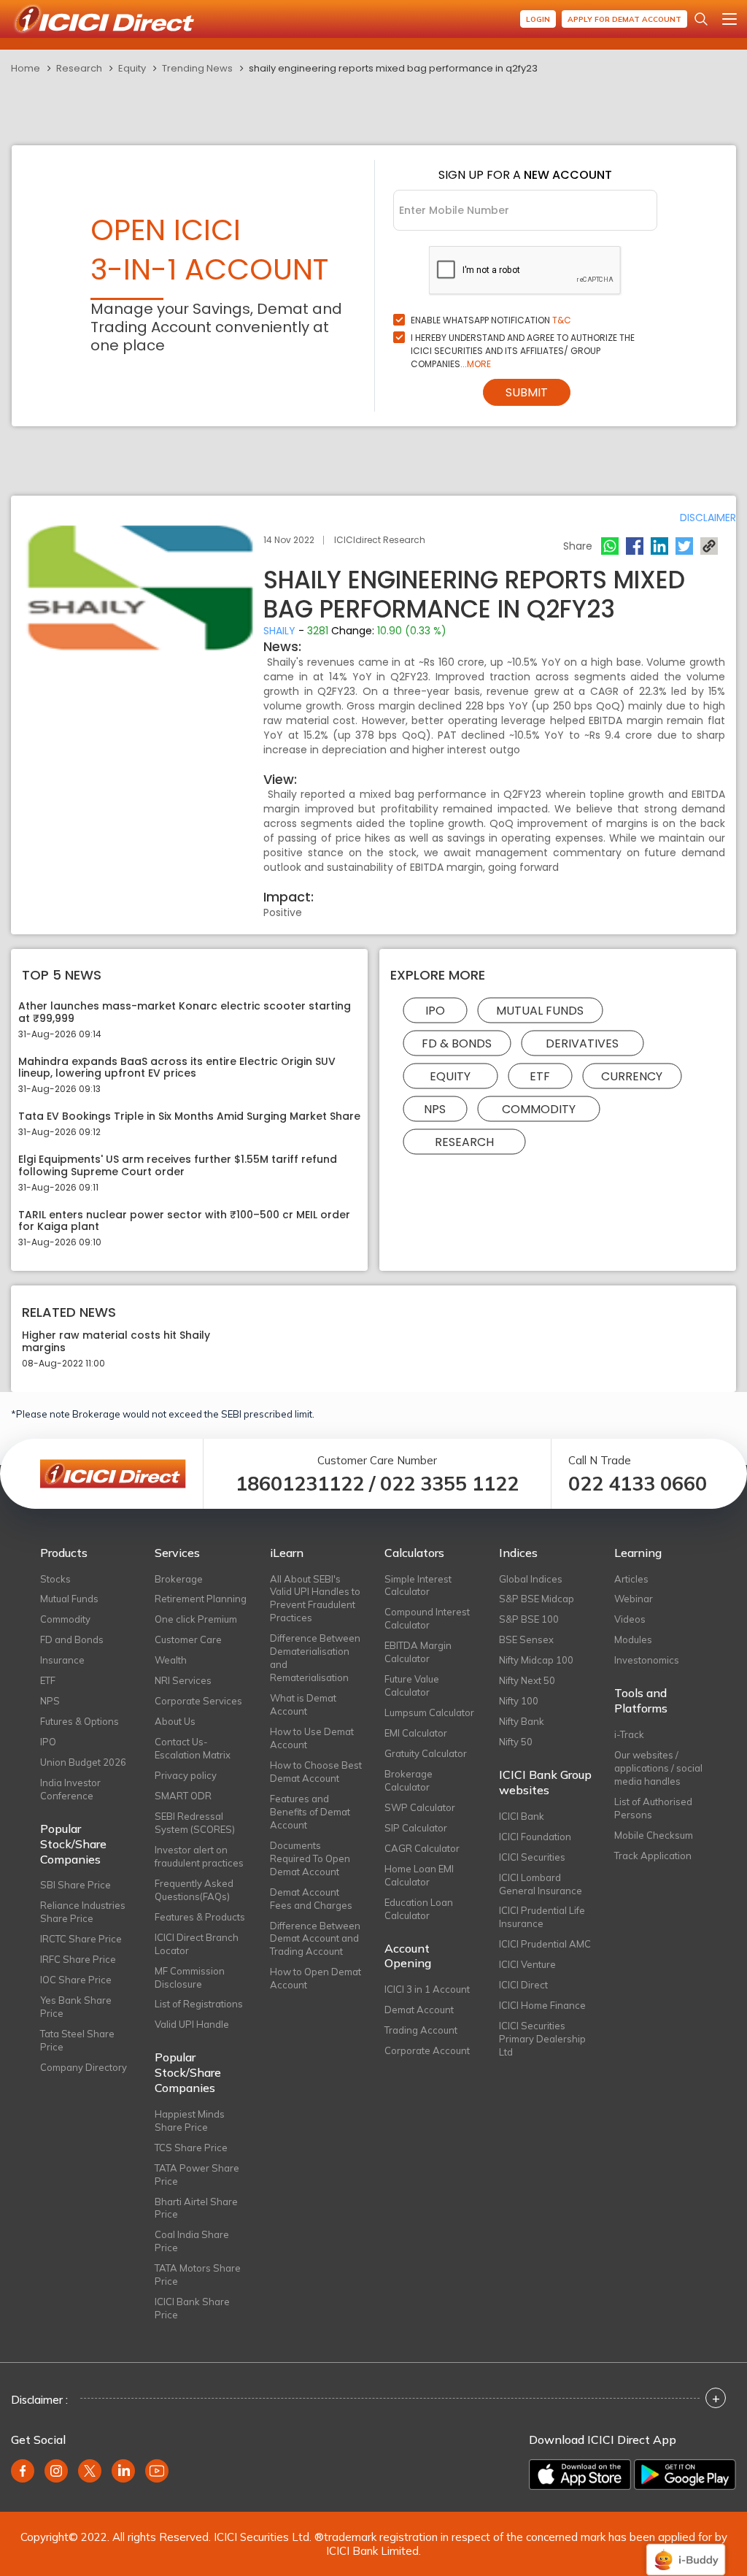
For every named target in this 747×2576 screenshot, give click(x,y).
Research (79, 68)
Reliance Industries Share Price (83, 1912)
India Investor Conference (70, 1789)
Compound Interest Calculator (427, 1618)
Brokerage (179, 1579)
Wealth (171, 1660)
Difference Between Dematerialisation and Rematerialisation (315, 1658)
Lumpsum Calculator (429, 1712)
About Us (175, 1721)
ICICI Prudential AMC (545, 1944)
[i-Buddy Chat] (686, 2549)
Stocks (55, 1579)
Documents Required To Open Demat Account (310, 1858)
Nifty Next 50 (527, 1680)
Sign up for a (525, 175)
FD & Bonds (457, 1043)
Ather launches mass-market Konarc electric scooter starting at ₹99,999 (185, 1012)
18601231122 (300, 1484)
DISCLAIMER (708, 518)
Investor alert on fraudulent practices (199, 1856)
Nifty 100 (519, 1701)
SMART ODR (183, 1796)
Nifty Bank (522, 1721)
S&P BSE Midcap (537, 1599)
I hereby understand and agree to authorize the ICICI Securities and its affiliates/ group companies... (523, 351)
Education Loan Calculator (419, 1909)
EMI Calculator (416, 1733)
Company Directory (84, 2067)
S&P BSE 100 (529, 1619)
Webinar (634, 1599)
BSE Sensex (526, 1639)
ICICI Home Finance (542, 2005)
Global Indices (531, 1579)
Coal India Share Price (192, 2241)
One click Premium (196, 1619)
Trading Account (421, 2030)
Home (26, 68)
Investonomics (647, 1660)
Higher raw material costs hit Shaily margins (116, 1342)
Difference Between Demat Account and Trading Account (315, 1939)
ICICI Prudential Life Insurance (542, 1917)
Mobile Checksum (654, 1835)
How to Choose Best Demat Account (316, 1772)
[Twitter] (684, 546)
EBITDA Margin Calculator (418, 1652)
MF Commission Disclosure (190, 1977)
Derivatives (582, 1043)
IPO (435, 1010)
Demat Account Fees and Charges (311, 1899)
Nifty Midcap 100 (536, 1660)
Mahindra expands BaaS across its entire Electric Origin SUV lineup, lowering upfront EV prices (177, 1068)
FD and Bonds (72, 1639)
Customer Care (188, 1639)
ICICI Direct (523, 1985)
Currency (632, 1076)
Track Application (653, 1856)
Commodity (539, 1108)
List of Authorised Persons (653, 1808)
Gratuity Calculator (426, 1753)
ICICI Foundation (535, 1837)
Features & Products (200, 1917)
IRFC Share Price (78, 1959)
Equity (132, 68)
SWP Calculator (420, 1807)
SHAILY (279, 631)
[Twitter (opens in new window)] (90, 2471)
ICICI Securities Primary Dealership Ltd (542, 2039)
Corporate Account (427, 2050)
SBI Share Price (76, 1885)
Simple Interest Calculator (418, 1585)
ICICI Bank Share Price (192, 2308)
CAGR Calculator (422, 1848)
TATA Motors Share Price (198, 2275)
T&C (562, 320)
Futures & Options (80, 1721)
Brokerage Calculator (409, 1780)
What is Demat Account (303, 1704)
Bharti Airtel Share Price (196, 2208)
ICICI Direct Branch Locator (197, 1944)
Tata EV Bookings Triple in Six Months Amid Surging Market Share (189, 1116)
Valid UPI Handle (192, 2024)
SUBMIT (527, 392)
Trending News (197, 68)
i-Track (629, 1734)
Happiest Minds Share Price (190, 2121)
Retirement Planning (201, 1599)
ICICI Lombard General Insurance (541, 1884)
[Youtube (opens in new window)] (157, 2471)
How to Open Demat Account (316, 1978)
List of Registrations (199, 2004)
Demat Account (419, 2010)
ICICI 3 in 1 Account (427, 1989)
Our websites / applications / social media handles (658, 1768)
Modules (633, 1639)
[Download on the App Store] (580, 2475)
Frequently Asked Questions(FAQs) (194, 1890)
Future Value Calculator (412, 1685)
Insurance (62, 1660)
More (479, 364)
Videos (630, 1619)
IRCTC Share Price (81, 1939)
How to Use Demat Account (312, 1738)
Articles (631, 1579)
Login (538, 19)
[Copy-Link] (709, 546)
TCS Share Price (191, 2148)
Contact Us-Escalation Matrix (193, 1748)
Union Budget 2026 (83, 1762)
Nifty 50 (516, 1742)
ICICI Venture (527, 1964)
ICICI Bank (522, 1816)
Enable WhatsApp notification (491, 320)
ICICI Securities (532, 1857)
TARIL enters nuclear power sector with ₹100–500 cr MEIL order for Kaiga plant (184, 1221)
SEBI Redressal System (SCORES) (195, 1823)
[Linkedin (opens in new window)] (123, 2471)
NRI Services (183, 1680)
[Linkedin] (659, 546)
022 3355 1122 (449, 1484)
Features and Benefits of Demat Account (310, 1812)
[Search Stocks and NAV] (701, 19)
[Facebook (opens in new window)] (23, 2471)
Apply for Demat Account (624, 19)
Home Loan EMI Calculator (419, 1875)
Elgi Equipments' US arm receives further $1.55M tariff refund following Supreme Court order (178, 1166)
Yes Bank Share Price (76, 2007)
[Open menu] (729, 19)
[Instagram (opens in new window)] (56, 2471)
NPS (435, 1108)
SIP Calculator (416, 1828)
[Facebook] (635, 546)
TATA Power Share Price (197, 2175)
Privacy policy (186, 1775)
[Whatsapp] (610, 546)
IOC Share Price (76, 1980)
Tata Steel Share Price (77, 2040)
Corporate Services (198, 1701)
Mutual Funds (540, 1010)
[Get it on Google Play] (685, 2475)
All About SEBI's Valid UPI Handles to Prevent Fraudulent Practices (315, 1599)
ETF (540, 1076)
